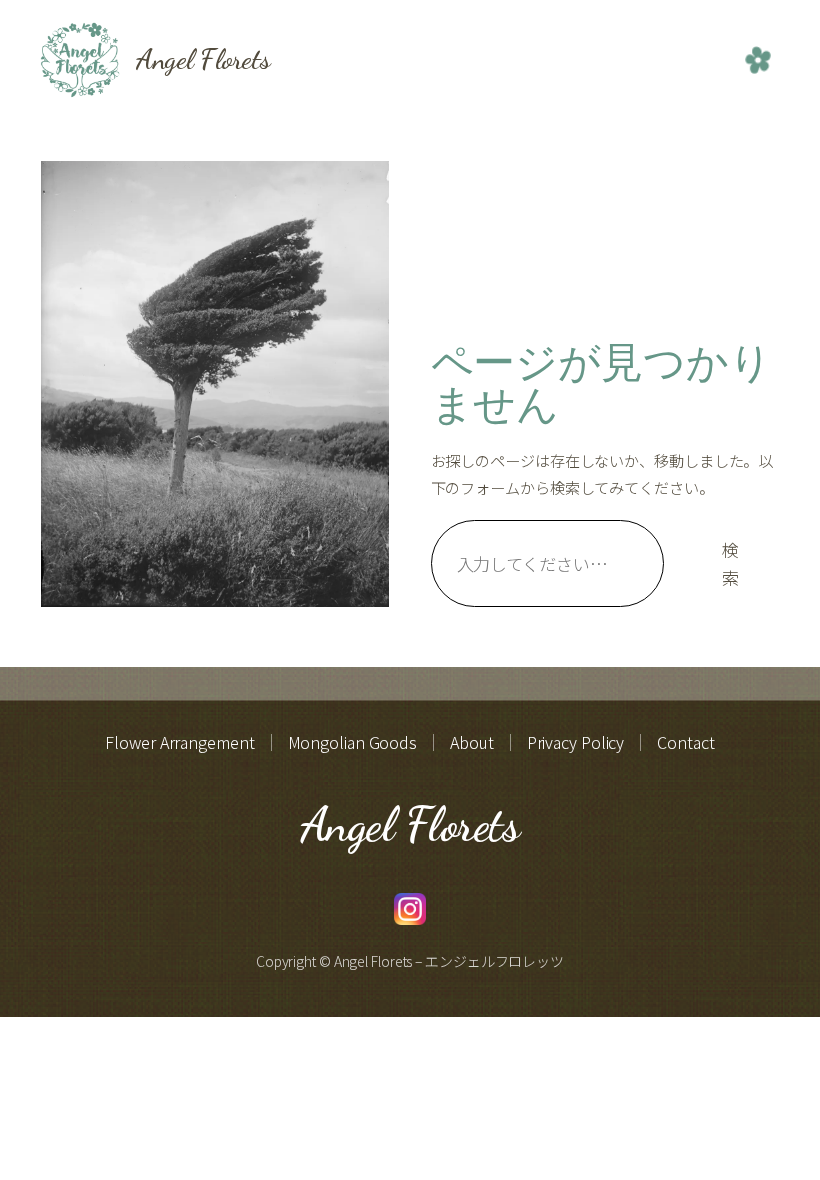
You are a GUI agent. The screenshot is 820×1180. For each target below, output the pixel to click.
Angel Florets (203, 59)
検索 (730, 563)
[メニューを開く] (758, 60)
